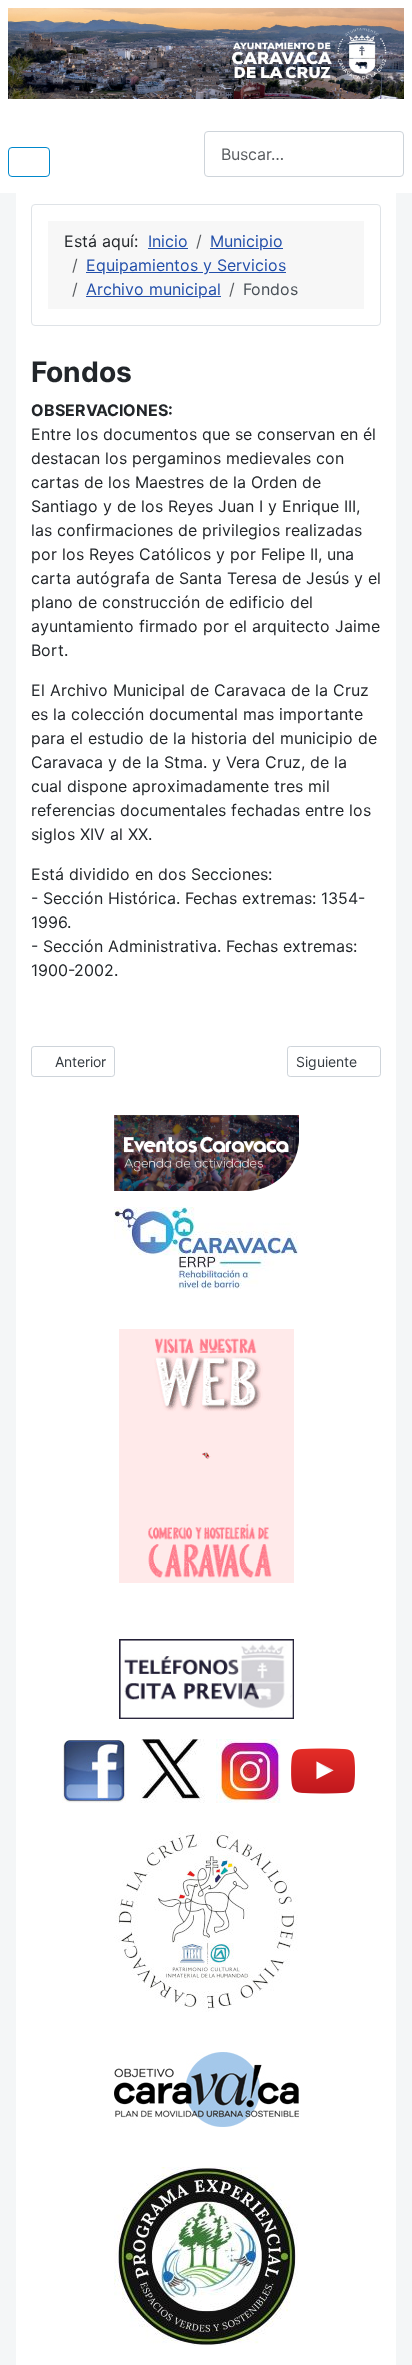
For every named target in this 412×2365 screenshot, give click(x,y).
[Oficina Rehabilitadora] (206, 1248)
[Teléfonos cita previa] (206, 1679)
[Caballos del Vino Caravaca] (206, 1921)
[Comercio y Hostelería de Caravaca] (206, 1456)
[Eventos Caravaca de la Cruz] (206, 1153)
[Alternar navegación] (29, 162)
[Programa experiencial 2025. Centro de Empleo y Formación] (206, 2256)
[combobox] (304, 153)
